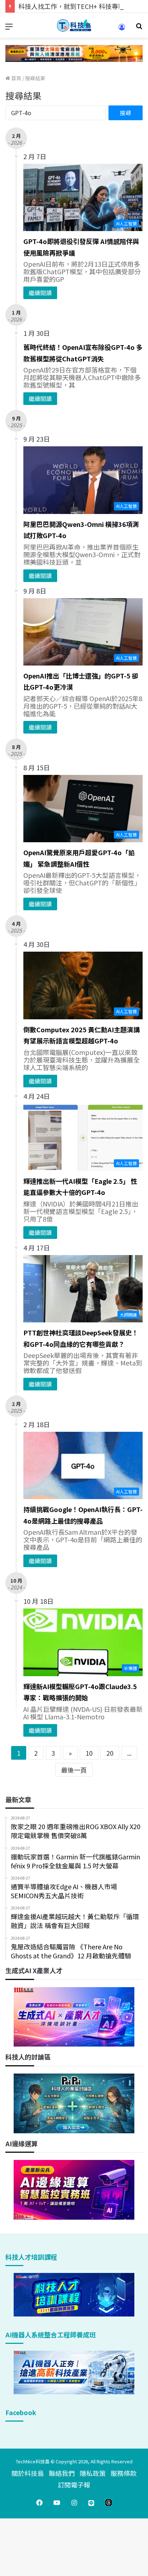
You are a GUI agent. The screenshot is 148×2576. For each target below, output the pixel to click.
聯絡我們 (62, 2473)
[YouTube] (57, 2503)
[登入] (122, 29)
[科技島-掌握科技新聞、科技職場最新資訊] (74, 25)
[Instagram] (74, 2503)
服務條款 (124, 2473)
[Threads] (108, 2503)
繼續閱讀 (40, 293)
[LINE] (91, 2503)
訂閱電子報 (74, 2485)
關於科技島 (28, 2473)
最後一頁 (74, 1770)
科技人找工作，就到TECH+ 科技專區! (73, 6)
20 (110, 1753)
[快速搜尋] (139, 28)
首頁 (16, 78)
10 (89, 1753)
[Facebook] (40, 2503)
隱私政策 (93, 2473)
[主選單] (9, 28)
